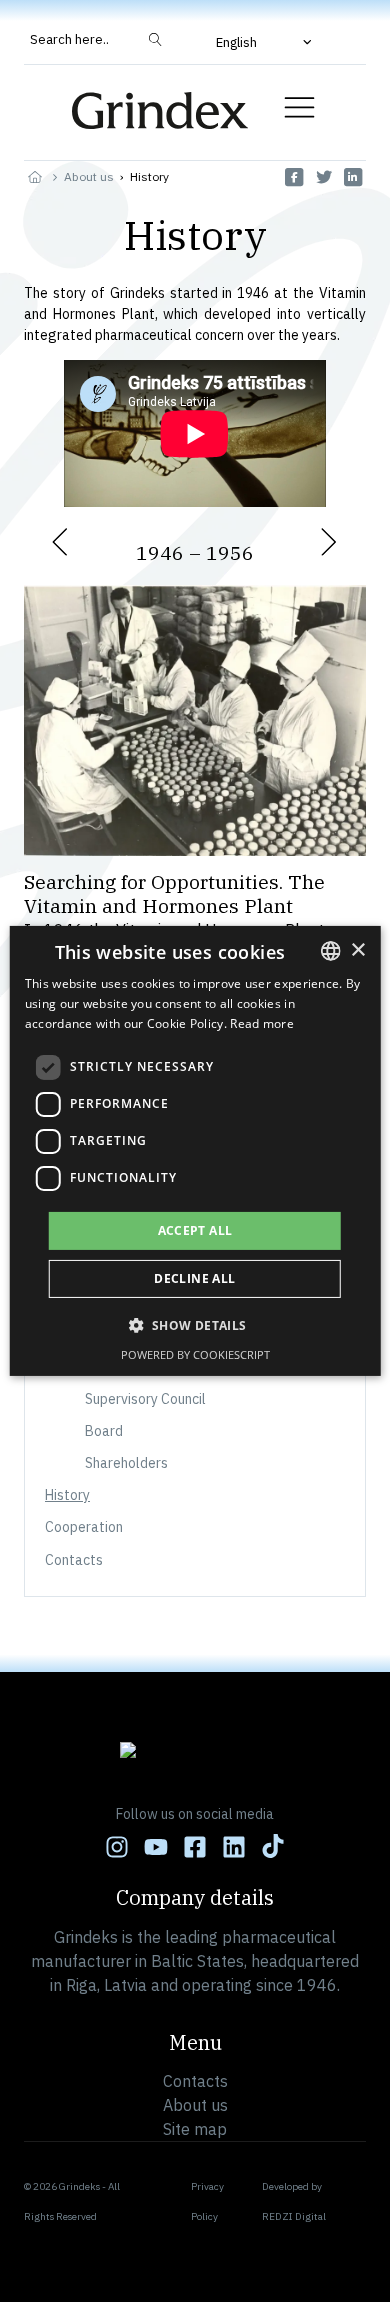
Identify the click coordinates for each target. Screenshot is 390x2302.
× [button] (357, 949)
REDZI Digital (294, 2216)
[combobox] (330, 951)
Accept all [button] (195, 1230)
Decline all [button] (194, 1278)
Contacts (74, 1560)
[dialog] (195, 1151)
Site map (195, 2129)
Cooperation (85, 1527)
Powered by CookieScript (195, 1354)
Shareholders (126, 1463)
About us (89, 176)
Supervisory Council (145, 1399)
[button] (266, 42)
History (67, 1495)
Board (104, 1431)
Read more (262, 1023)
